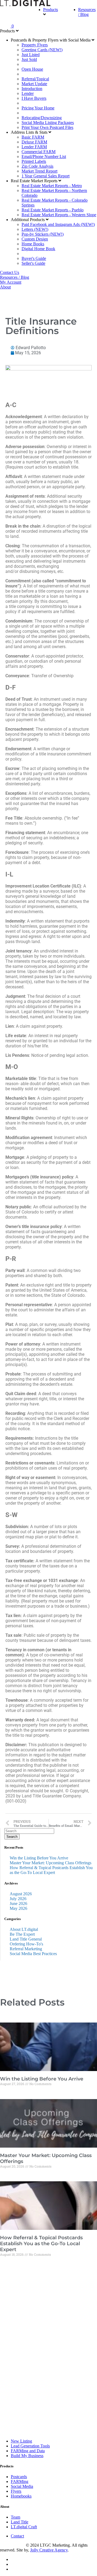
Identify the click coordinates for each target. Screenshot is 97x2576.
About (5, 287)
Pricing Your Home (38, 108)
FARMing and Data (28, 2451)
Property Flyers (35, 45)
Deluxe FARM (34, 142)
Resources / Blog (87, 12)
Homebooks (21, 2496)
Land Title (20, 2522)
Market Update (34, 84)
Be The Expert (22, 1934)
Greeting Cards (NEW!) (42, 50)
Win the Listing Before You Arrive (39, 1858)
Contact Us (10, 272)
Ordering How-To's (26, 1944)
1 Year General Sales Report (46, 176)
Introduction (32, 89)
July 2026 (18, 1899)
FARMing (20, 2482)
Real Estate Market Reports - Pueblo (53, 210)
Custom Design (35, 239)
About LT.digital (24, 1929)
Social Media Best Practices (33, 1954)
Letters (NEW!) (35, 229)
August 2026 (21, 1894)
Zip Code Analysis (37, 166)
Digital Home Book (38, 249)
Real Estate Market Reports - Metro (52, 186)
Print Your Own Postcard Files (47, 127)
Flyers (16, 2491)
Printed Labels (34, 161)
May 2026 (18, 1908)
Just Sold (29, 59)
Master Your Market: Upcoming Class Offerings (51, 1863)
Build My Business (27, 2456)
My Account (11, 282)
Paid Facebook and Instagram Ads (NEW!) (58, 224)
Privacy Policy (13, 2545)
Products (51, 10)
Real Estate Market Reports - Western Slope (59, 215)
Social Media (22, 2486)
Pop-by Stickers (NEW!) (43, 234)
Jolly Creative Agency (49, 2550)
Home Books (33, 244)
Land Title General (26, 1939)
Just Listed (31, 55)
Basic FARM (33, 137)
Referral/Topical (35, 79)
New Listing (21, 2441)
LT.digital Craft (24, 2527)
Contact (17, 2536)
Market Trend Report (39, 171)
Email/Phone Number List (44, 157)
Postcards (19, 2477)
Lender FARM (34, 147)
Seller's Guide (33, 263)
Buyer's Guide (34, 258)
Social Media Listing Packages (48, 123)
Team (15, 2517)
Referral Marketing (26, 1949)
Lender (28, 93)
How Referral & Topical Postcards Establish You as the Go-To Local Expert (51, 1870)
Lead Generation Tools (30, 2446)
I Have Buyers (34, 98)
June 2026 (18, 1903)
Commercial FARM (39, 152)
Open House (32, 69)
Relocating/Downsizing (42, 118)
